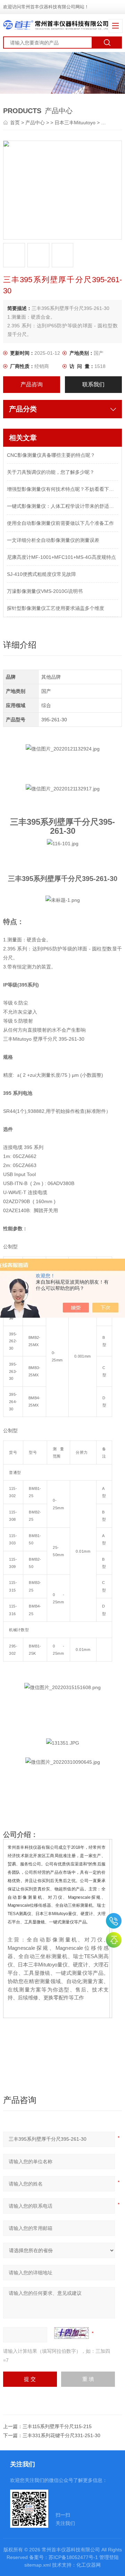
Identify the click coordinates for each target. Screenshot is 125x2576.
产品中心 (35, 123)
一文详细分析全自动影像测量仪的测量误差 (53, 540)
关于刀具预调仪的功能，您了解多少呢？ (51, 472)
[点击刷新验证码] (72, 2333)
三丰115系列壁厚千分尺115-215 (57, 2426)
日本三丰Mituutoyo (75, 123)
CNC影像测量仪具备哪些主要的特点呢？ (51, 455)
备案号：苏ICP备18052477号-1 (64, 2557)
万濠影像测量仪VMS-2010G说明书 (45, 591)
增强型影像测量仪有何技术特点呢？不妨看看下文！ (62, 489)
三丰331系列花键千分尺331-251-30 (61, 2435)
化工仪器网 (89, 2565)
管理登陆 (109, 2557)
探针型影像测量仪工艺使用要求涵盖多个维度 (56, 608)
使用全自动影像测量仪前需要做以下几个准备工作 (60, 523)
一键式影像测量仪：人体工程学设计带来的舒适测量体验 (62, 506)
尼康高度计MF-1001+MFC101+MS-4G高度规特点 (61, 557)
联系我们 (93, 384)
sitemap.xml (37, 2565)
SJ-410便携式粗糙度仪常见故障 (41, 574)
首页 (16, 123)
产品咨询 (32, 384)
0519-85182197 (114, 1921)
